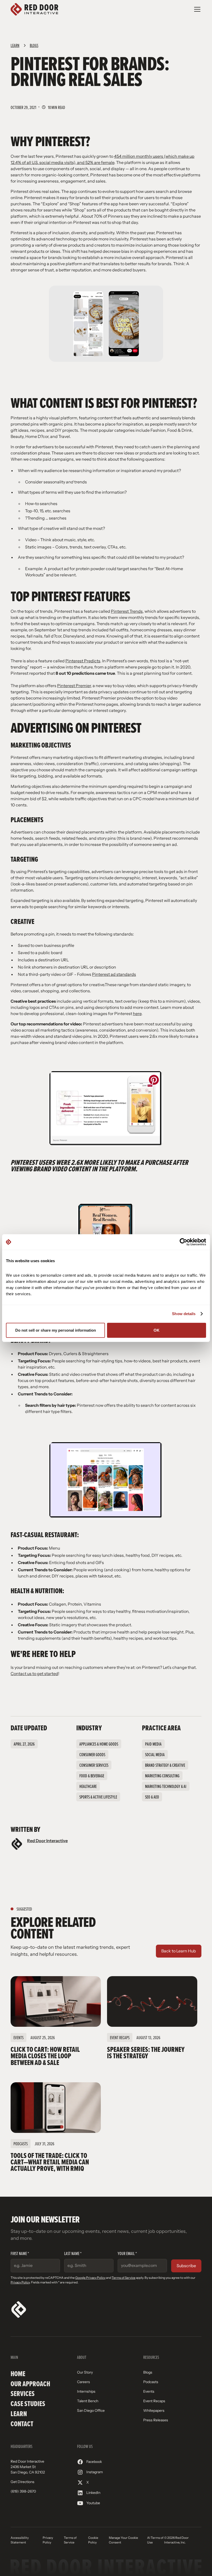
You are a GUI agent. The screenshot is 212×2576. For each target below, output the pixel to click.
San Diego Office (91, 2410)
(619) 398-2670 (23, 2491)
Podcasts (151, 2382)
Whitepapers (154, 2410)
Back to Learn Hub (179, 1951)
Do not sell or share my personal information (56, 1330)
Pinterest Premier (74, 686)
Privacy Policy (20, 2282)
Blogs (148, 2372)
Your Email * (127, 2253)
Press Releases (156, 2420)
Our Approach (30, 2384)
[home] (34, 9)
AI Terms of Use (155, 2540)
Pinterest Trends (127, 611)
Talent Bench (88, 2401)
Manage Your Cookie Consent (123, 2540)
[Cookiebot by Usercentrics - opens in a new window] (183, 1242)
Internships (86, 2391)
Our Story (85, 2372)
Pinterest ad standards (114, 974)
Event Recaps (154, 2401)
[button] (196, 9)
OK (157, 1330)
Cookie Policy (93, 2540)
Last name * (73, 2253)
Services (23, 2394)
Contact (22, 2424)
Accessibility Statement (20, 2540)
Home (18, 2374)
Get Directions (22, 2482)
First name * (20, 2253)
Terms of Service (124, 2278)
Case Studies (28, 2404)
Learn (19, 2414)
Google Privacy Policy (90, 2278)
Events (149, 2391)
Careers (84, 2382)
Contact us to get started (34, 1674)
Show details (184, 1314)
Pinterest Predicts (83, 661)
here (137, 1014)
